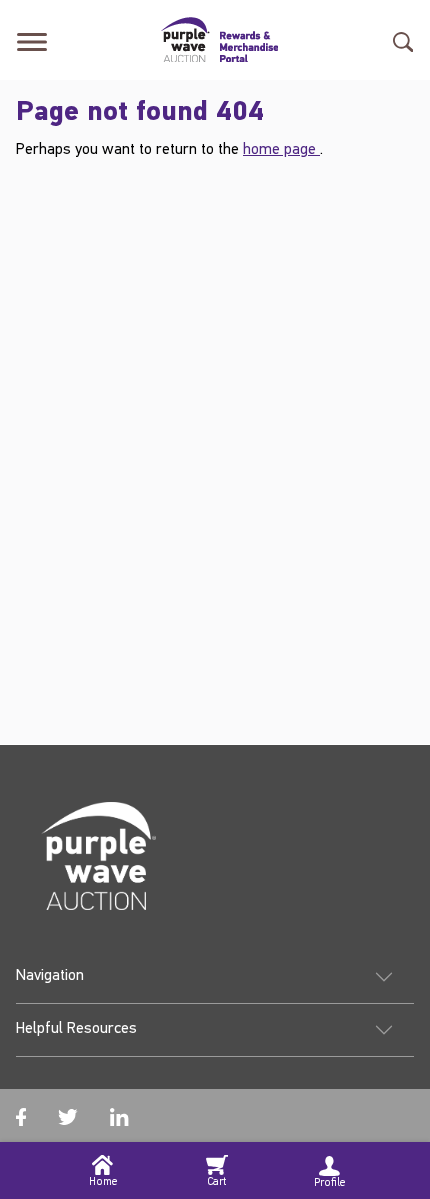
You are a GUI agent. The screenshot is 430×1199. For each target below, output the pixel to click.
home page (281, 150)
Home (103, 1182)
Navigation (50, 976)
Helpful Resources (76, 1029)
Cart (216, 1182)
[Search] (403, 39)
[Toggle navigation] (32, 39)
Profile (329, 1183)
